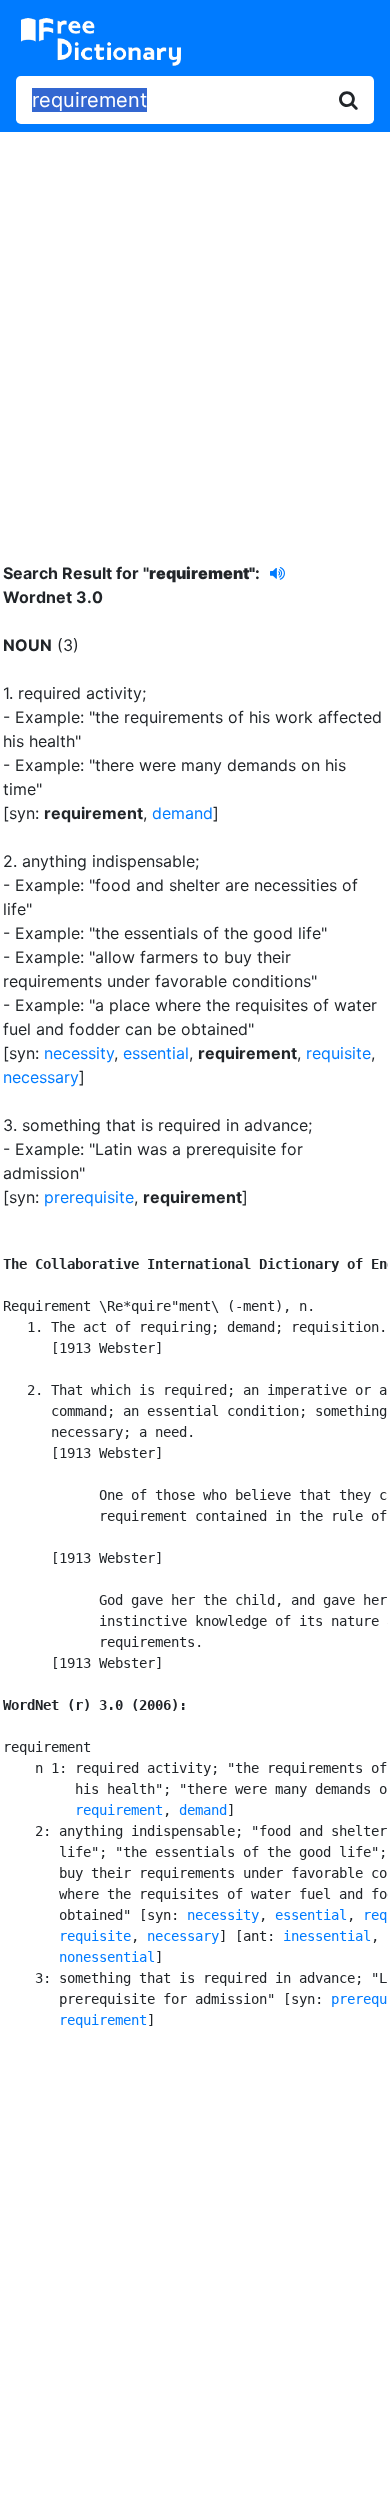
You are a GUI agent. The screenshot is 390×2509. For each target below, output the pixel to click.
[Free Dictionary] (101, 42)
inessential (327, 1936)
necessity (79, 1053)
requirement (119, 1810)
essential (156, 1053)
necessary (41, 1077)
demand (182, 813)
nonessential (107, 1957)
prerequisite (89, 1197)
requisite (338, 1053)
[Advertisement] (195, 332)
